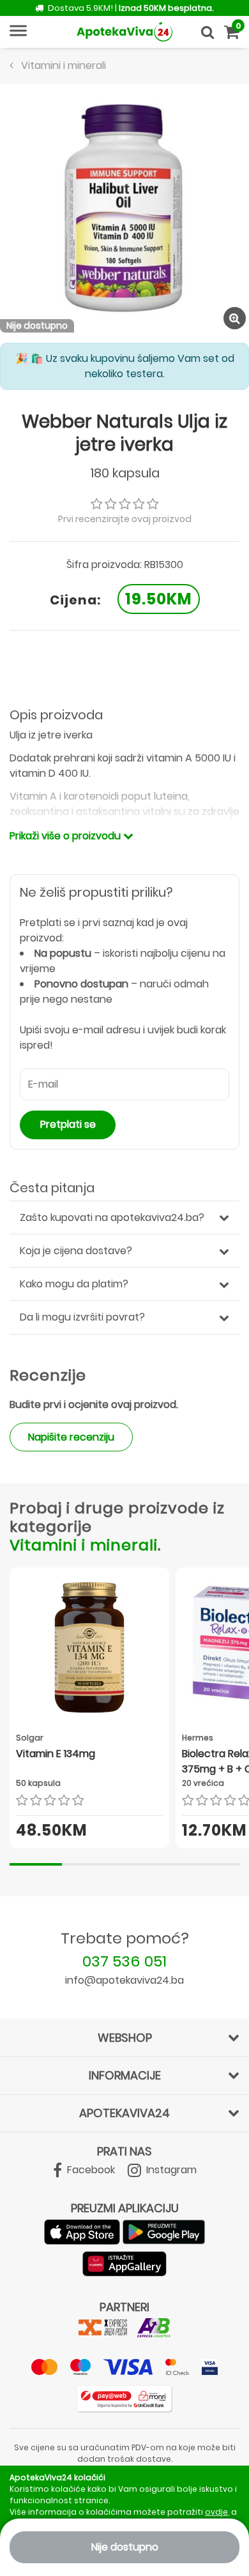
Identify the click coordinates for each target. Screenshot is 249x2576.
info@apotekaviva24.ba (124, 1980)
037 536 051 (124, 1961)
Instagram (170, 2170)
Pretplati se (68, 1124)
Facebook (90, 2170)
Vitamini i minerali (84, 1545)
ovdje (216, 2512)
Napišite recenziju (71, 1437)
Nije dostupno (125, 2547)
